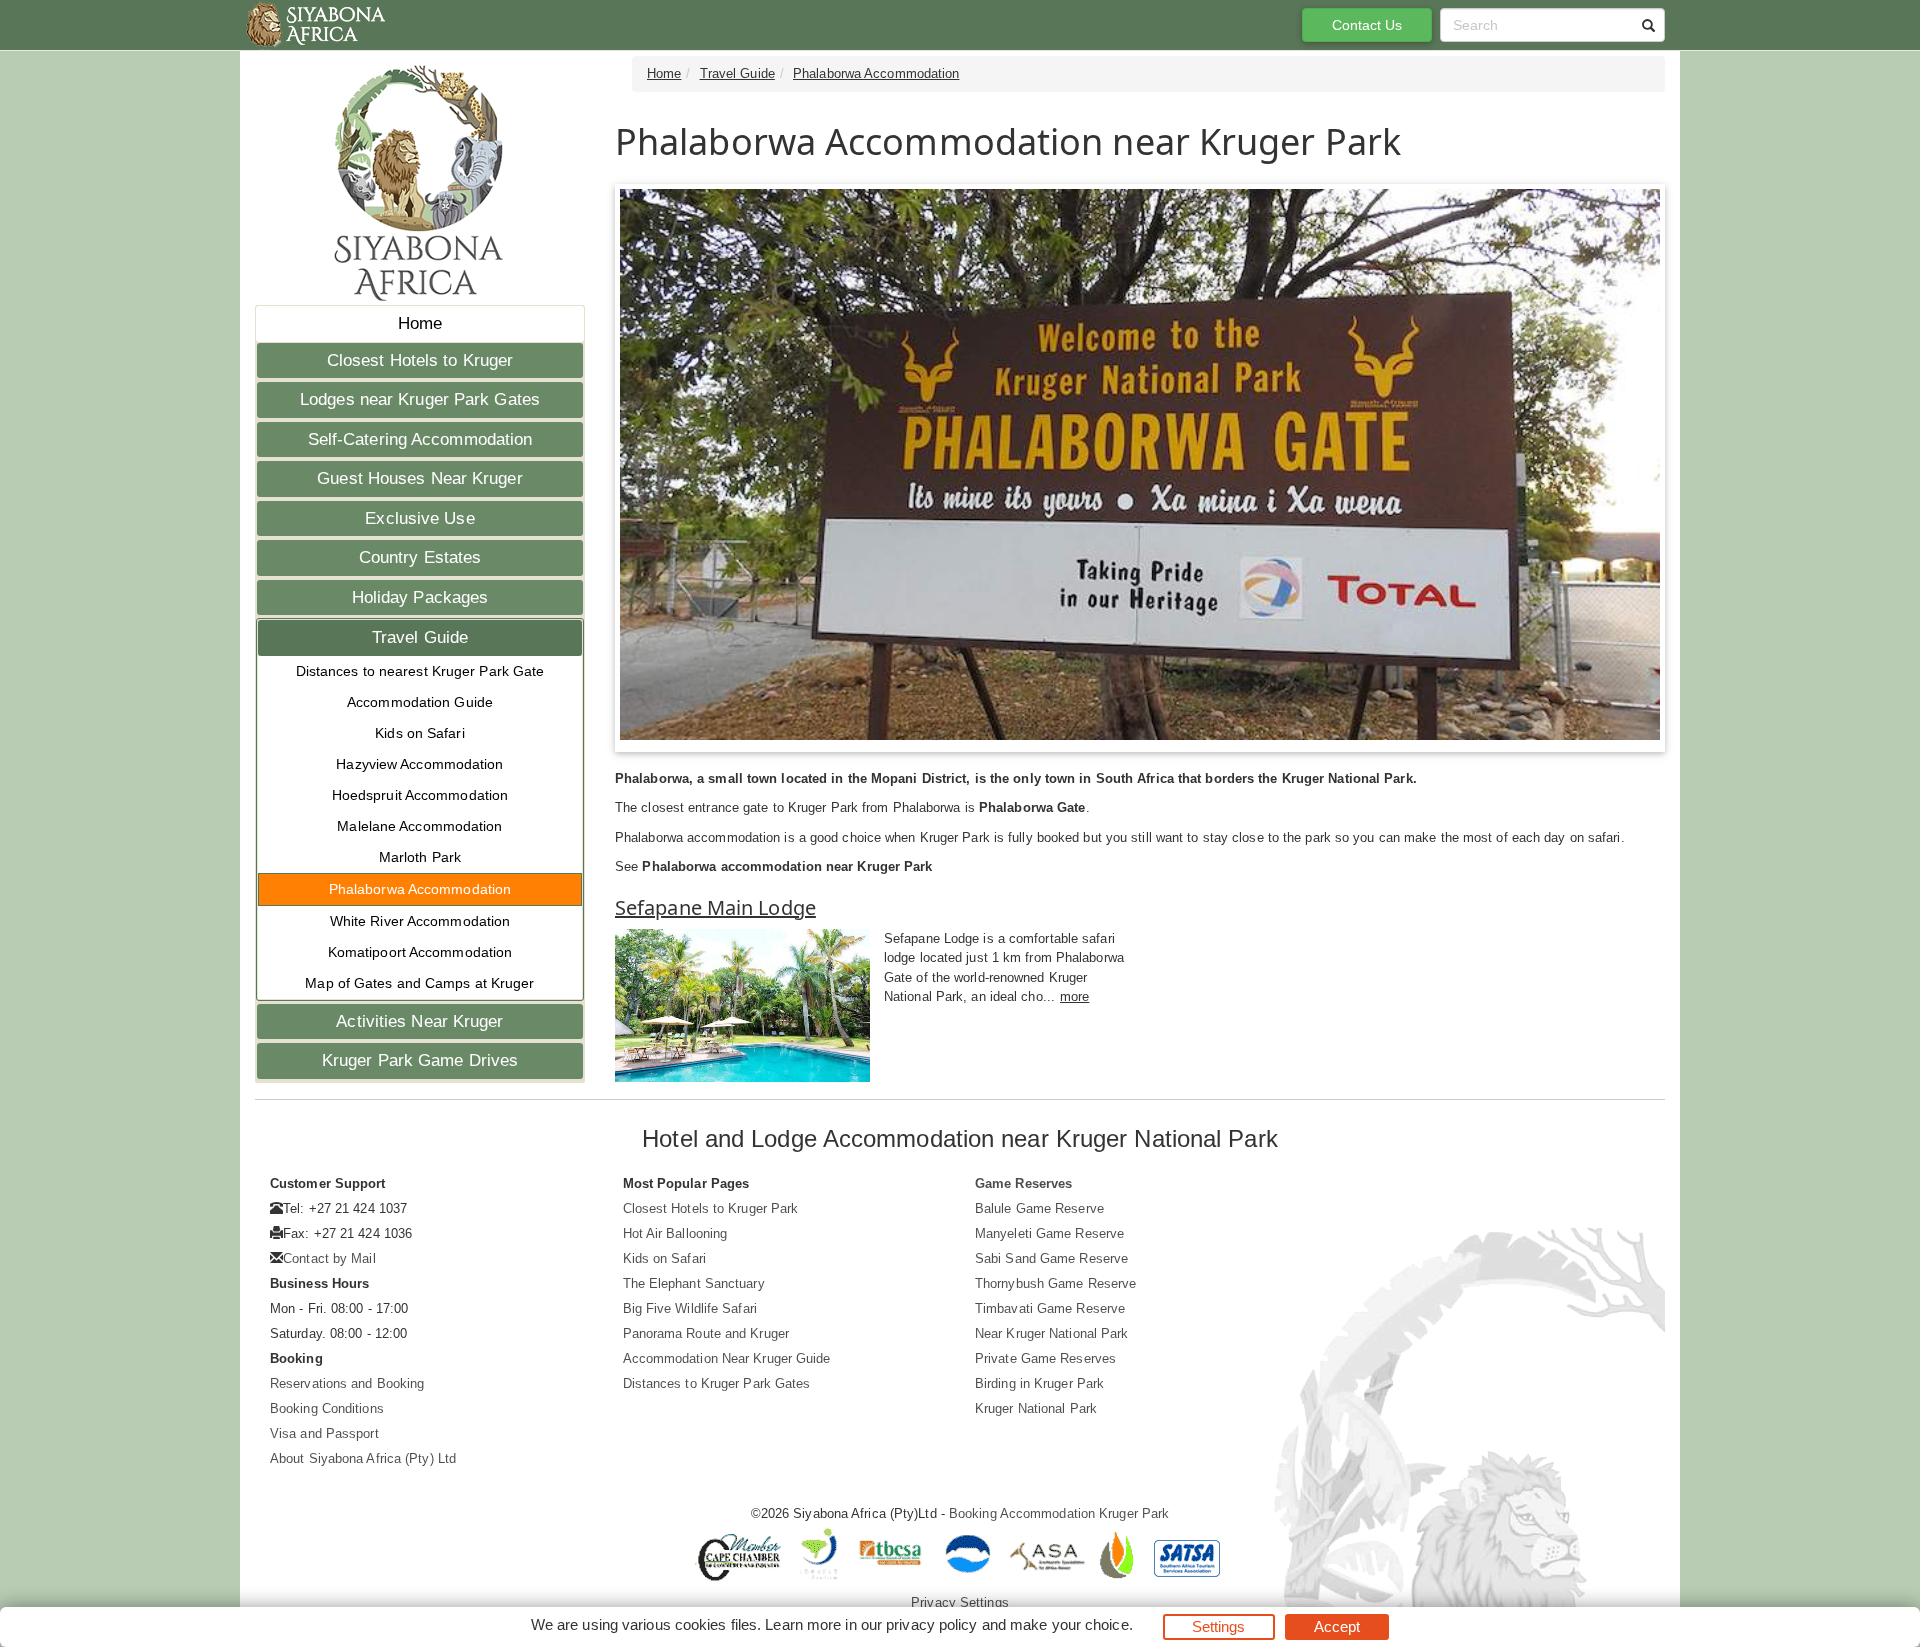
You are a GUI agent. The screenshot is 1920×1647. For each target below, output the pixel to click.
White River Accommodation (420, 921)
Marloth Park (420, 857)
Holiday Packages (420, 597)
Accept (1337, 1626)
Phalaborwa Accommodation (420, 889)
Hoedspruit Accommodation (420, 795)
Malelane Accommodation (419, 826)
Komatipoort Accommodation (420, 952)
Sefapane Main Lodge (715, 907)
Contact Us (1367, 25)
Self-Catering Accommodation (420, 439)
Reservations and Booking (347, 1383)
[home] (314, 25)
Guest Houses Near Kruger (419, 478)
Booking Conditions (327, 1408)
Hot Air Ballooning (675, 1233)
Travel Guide (420, 637)
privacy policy (931, 1624)
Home (420, 323)
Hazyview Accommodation (419, 764)
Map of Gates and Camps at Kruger (419, 983)
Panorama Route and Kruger (706, 1333)
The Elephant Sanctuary (694, 1283)
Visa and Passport (324, 1433)
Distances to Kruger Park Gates (717, 1383)
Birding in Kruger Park (1039, 1383)
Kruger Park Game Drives (420, 1060)
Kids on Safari (419, 733)
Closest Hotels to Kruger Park (711, 1208)
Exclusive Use (419, 518)
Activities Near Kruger (419, 1021)
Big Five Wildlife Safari (690, 1308)
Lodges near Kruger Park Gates (420, 399)
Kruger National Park (1036, 1408)
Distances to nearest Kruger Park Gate (420, 671)
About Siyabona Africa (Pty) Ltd (363, 1458)
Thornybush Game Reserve (1055, 1283)
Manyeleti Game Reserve (1049, 1233)
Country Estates (420, 557)
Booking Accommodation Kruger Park (1059, 1513)
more (1074, 996)
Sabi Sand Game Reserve (1051, 1258)
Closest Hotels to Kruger (420, 360)
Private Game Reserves (1045, 1358)
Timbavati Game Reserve (1050, 1308)
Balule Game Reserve (1039, 1208)
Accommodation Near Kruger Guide (727, 1358)
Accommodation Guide (420, 702)
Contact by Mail (329, 1258)
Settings (1219, 1626)
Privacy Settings (960, 1602)
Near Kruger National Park (1052, 1333)
